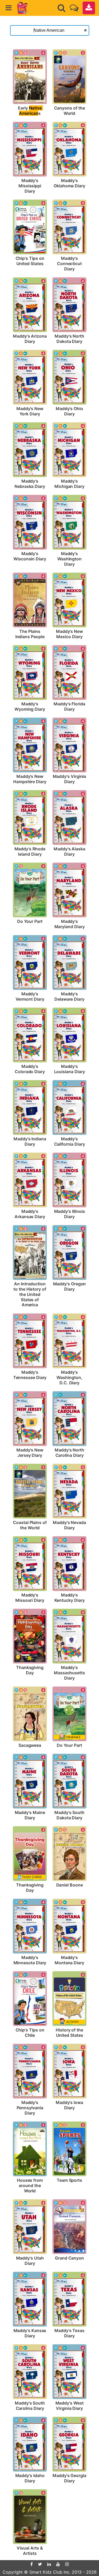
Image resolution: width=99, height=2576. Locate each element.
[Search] (62, 8)
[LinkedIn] (49, 2564)
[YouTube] (58, 2564)
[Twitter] (40, 2564)
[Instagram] (67, 2564)
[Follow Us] (74, 8)
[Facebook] (32, 2564)
